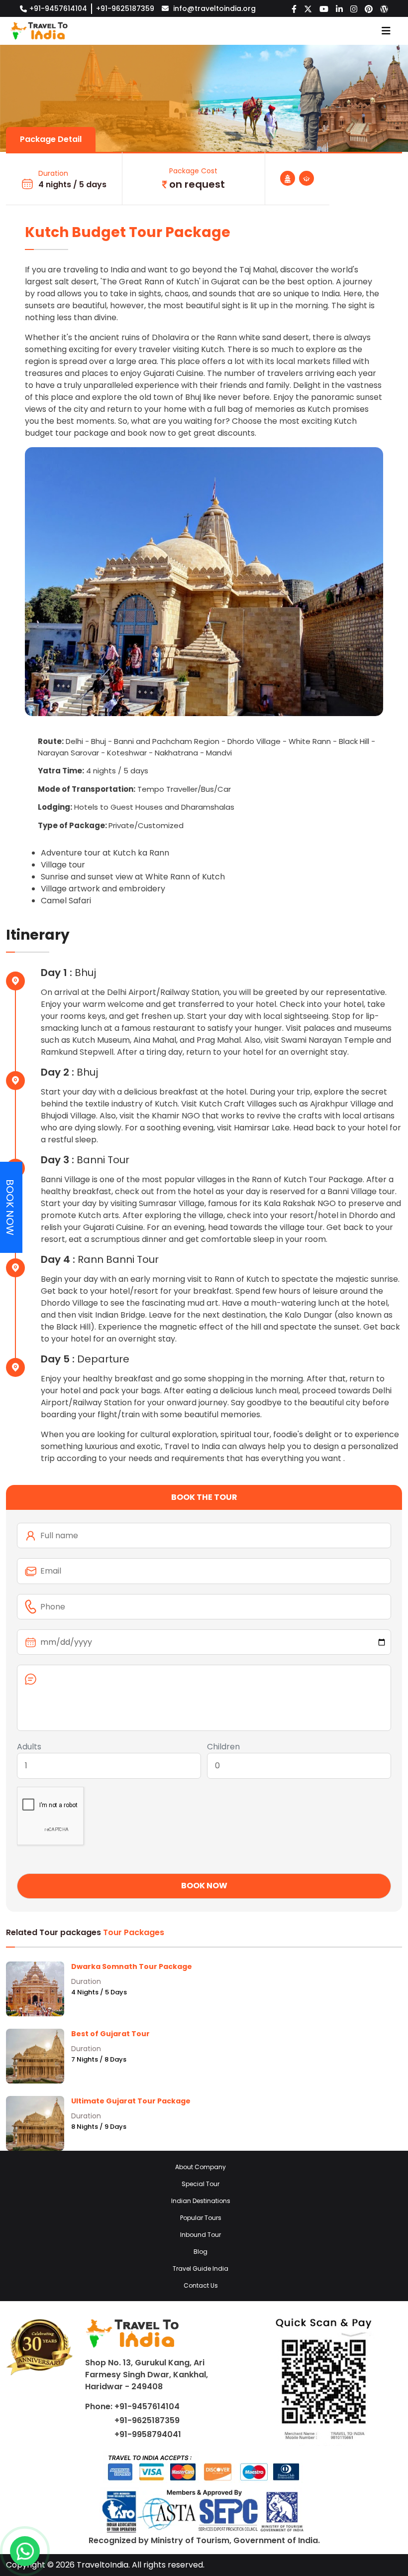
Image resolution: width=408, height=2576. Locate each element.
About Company (201, 2167)
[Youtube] (324, 8)
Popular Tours (201, 2218)
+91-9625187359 (125, 8)
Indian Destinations (201, 2201)
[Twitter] (308, 8)
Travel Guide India (201, 2269)
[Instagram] (354, 8)
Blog (201, 2252)
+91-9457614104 (58, 8)
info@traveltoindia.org (214, 8)
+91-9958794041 (148, 2434)
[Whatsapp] (25, 2551)
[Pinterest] (369, 8)
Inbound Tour (201, 2235)
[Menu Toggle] (386, 31)
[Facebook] (294, 8)
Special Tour (201, 2184)
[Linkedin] (339, 8)
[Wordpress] (384, 8)
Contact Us (201, 2285)
